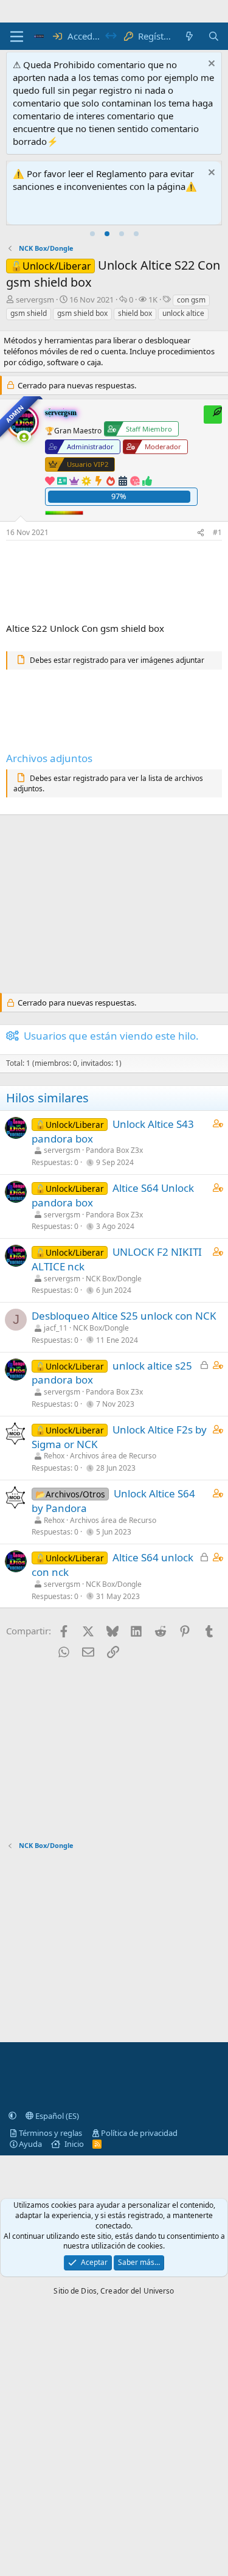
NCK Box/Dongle (114, 1279)
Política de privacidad (139, 2133)
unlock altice (183, 313)
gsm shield (29, 313)
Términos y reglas (50, 2133)
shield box (135, 313)
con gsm (191, 300)
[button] (12, 2116)
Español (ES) (56, 2116)
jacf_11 (56, 1328)
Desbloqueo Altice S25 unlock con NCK (124, 1316)
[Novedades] (189, 36)
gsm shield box (82, 313)
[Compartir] (201, 533)
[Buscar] (214, 36)
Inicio (74, 2144)
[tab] (92, 234)
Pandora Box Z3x (114, 1150)
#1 (217, 532)
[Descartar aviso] (210, 65)
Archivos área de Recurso (113, 1456)
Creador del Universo (137, 2291)
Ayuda (30, 2144)
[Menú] (17, 37)
